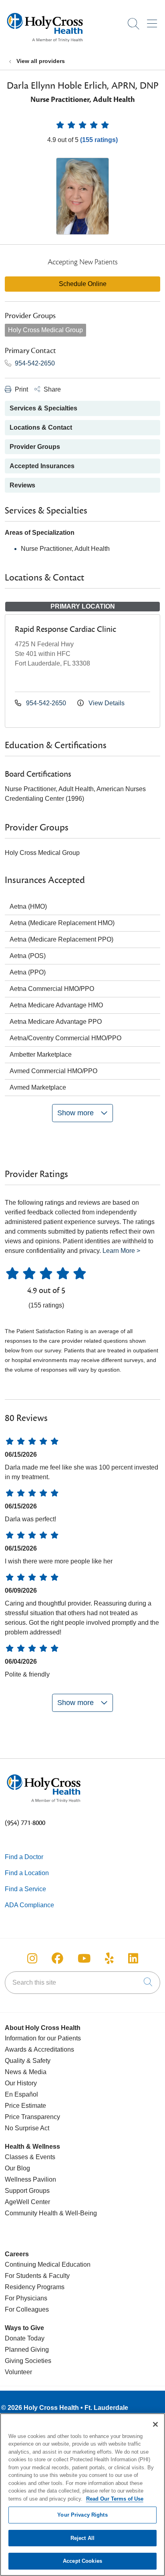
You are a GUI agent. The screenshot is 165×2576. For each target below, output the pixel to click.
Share (51, 389)
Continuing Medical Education (48, 2264)
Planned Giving (27, 2350)
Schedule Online (83, 284)
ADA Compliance (29, 1905)
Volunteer (18, 2372)
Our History (21, 2083)
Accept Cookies (82, 2561)
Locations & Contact (41, 427)
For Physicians (26, 2298)
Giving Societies (28, 2361)
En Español (21, 2094)
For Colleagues (27, 2309)
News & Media (26, 2072)
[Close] (155, 2424)
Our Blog (17, 2168)
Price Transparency (32, 2117)
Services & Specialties (43, 408)
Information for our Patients (43, 2038)
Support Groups (27, 2191)
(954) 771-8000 (25, 1823)
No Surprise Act (27, 2128)
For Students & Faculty (37, 2276)
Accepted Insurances (42, 466)
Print (21, 389)
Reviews (22, 485)
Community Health (31, 2213)
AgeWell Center (27, 2202)
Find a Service (25, 1889)
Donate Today (25, 2338)
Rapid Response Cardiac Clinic (65, 629)
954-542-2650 (34, 363)
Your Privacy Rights (82, 2515)
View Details (106, 703)
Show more (76, 1113)
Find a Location (27, 1873)
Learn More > (121, 1251)
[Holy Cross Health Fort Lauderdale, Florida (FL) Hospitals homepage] (45, 44)
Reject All (82, 2538)
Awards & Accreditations (39, 2049)
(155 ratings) (99, 140)
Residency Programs (35, 2287)
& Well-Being (77, 2213)
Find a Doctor (24, 1857)
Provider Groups (35, 447)
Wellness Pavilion (30, 2179)
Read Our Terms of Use (115, 2499)
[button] (154, 21)
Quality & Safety (28, 2061)
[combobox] (82, 1983)
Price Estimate (25, 2106)
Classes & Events (30, 2157)
